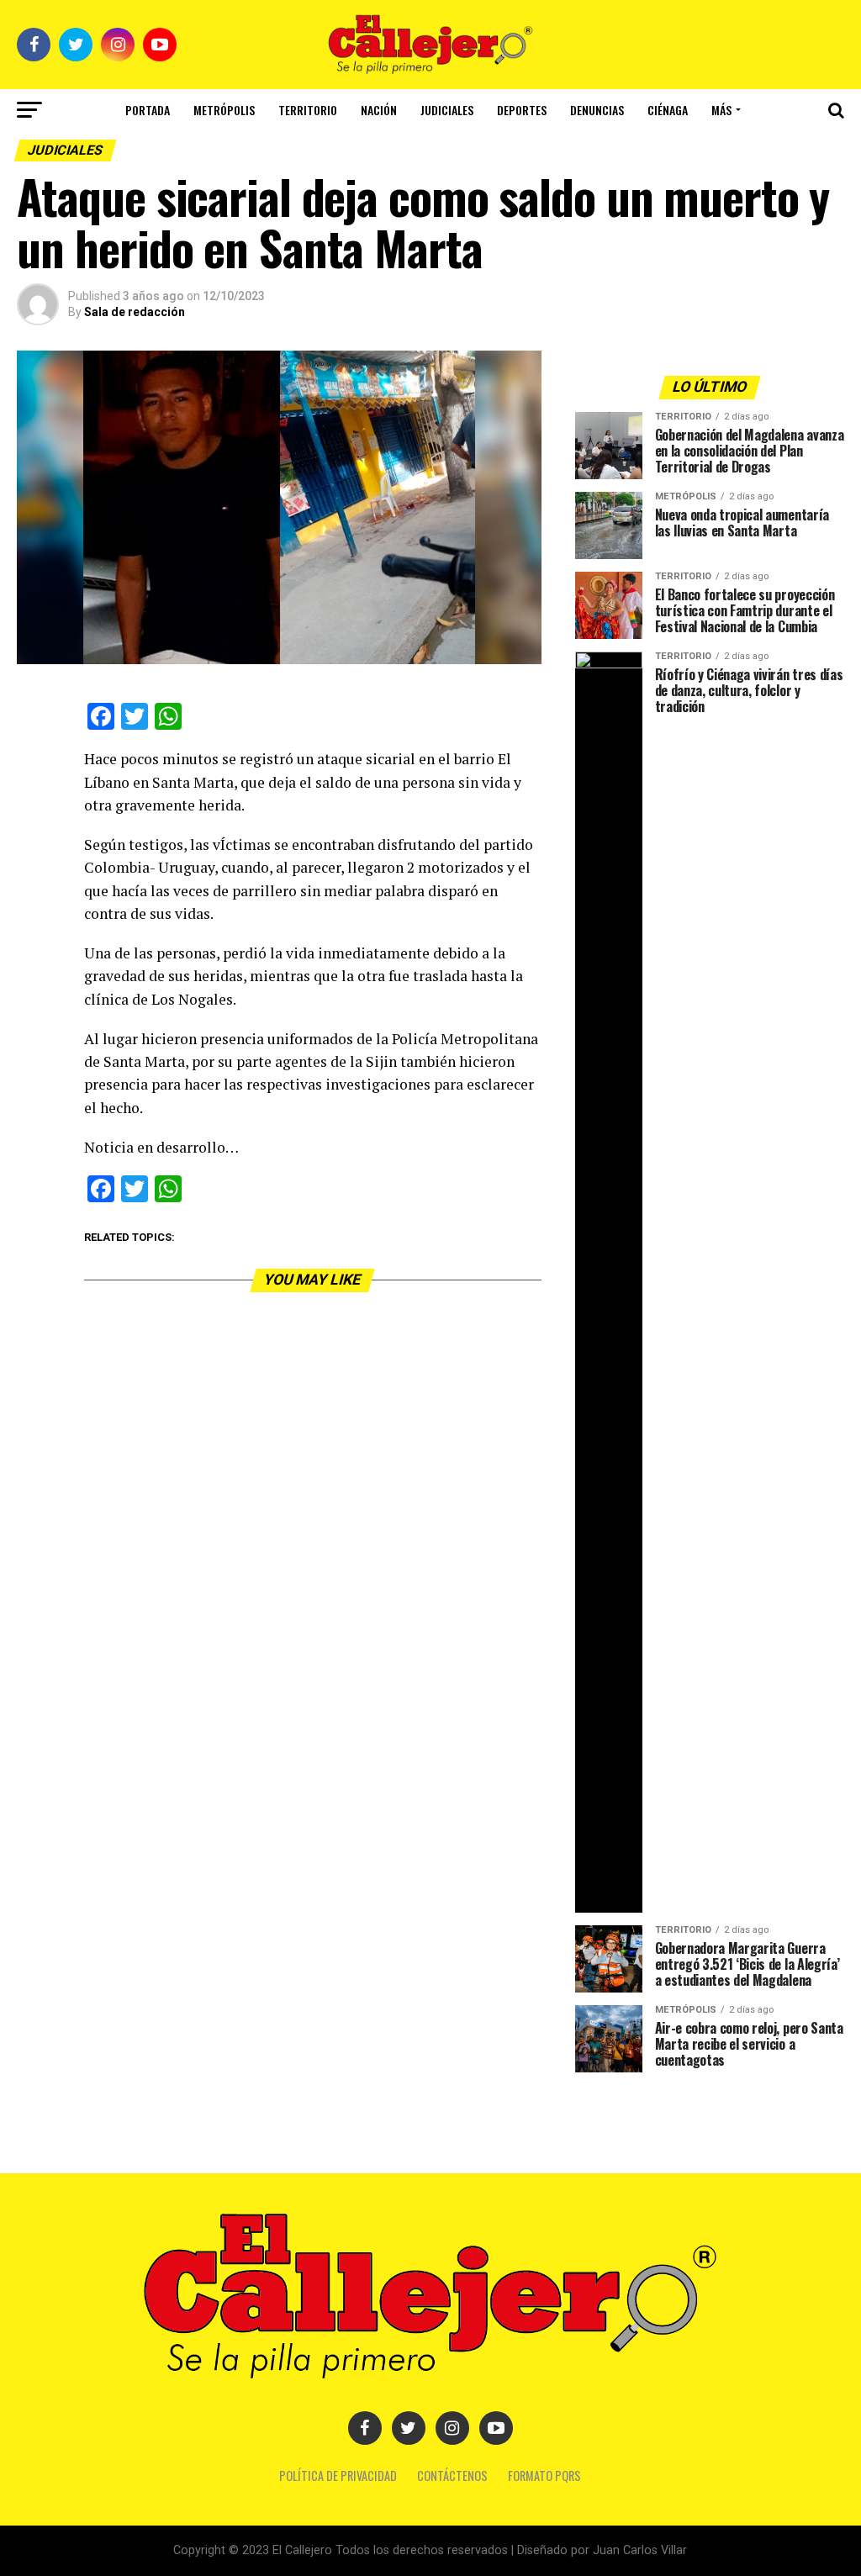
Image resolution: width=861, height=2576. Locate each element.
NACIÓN (379, 110)
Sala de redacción (135, 312)
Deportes (522, 110)
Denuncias (597, 110)
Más (721, 110)
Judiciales (447, 110)
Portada (148, 110)
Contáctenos (452, 2476)
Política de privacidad (338, 2476)
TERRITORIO (308, 110)
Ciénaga (668, 110)
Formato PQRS (544, 2476)
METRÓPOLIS (224, 110)
